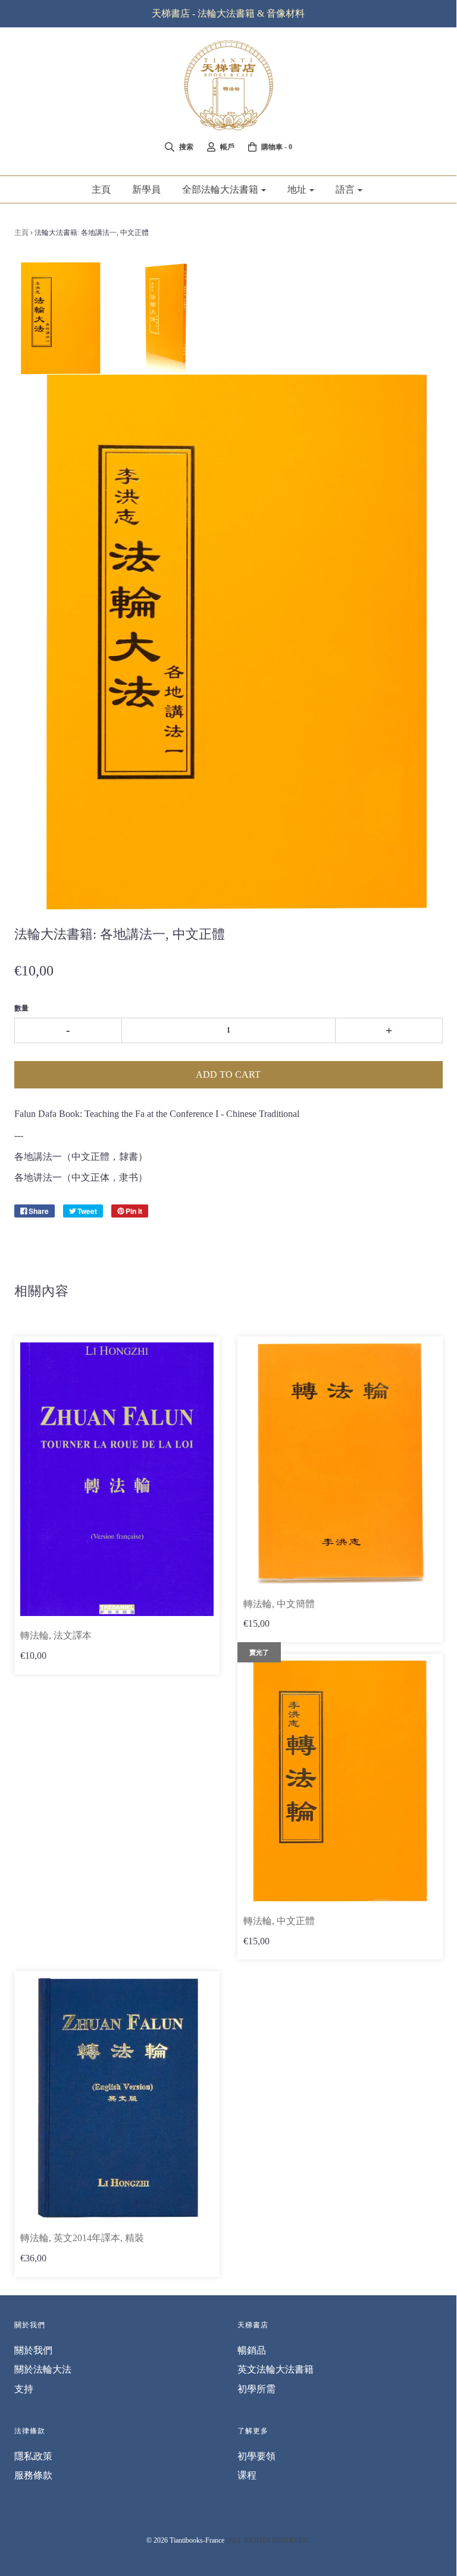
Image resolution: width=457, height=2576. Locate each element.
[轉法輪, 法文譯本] (117, 1479)
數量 (21, 1008)
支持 (24, 2389)
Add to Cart (228, 1074)
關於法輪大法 (43, 2369)
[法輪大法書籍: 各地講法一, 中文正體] (59, 318)
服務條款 (33, 2475)
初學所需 (256, 2389)
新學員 (146, 189)
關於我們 (33, 2350)
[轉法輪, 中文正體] (340, 1781)
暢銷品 (252, 2350)
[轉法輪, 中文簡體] (340, 1463)
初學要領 (256, 2456)
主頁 (101, 189)
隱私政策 (33, 2456)
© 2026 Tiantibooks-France (185, 2540)
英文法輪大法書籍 (276, 2369)
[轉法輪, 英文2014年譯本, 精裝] (117, 2098)
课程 (247, 2475)
